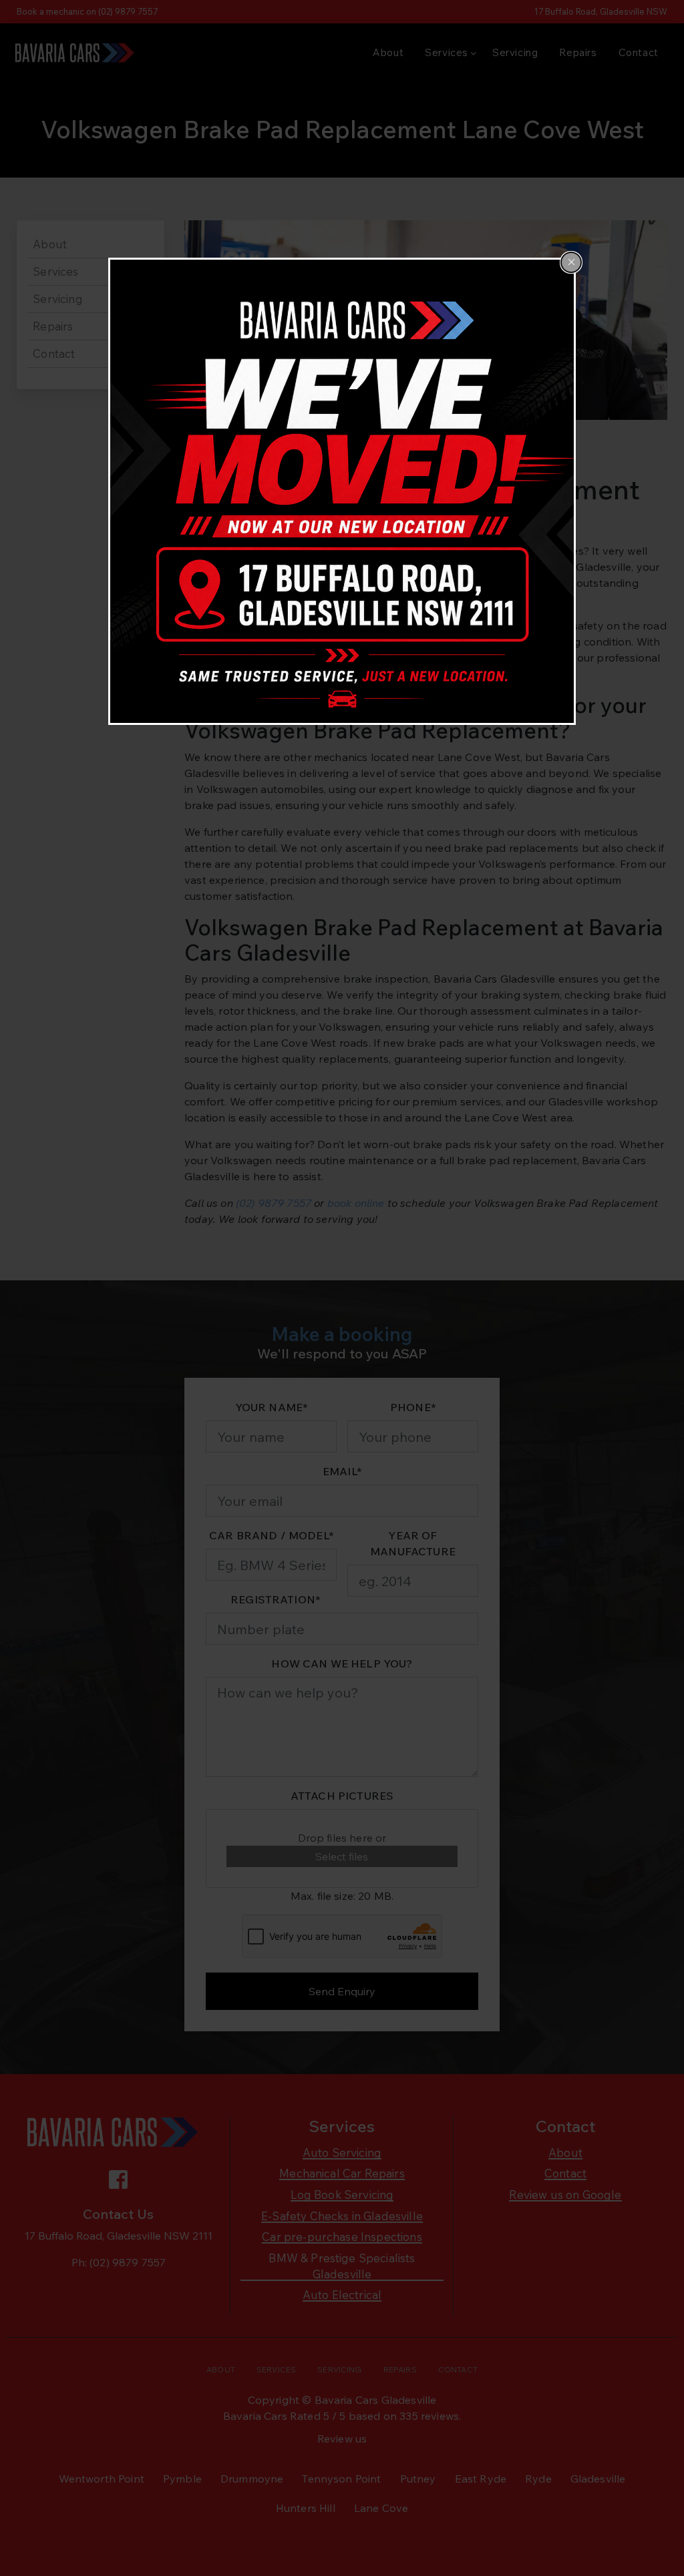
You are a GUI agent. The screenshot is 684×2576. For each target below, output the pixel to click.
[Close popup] (571, 262)
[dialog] (342, 491)
